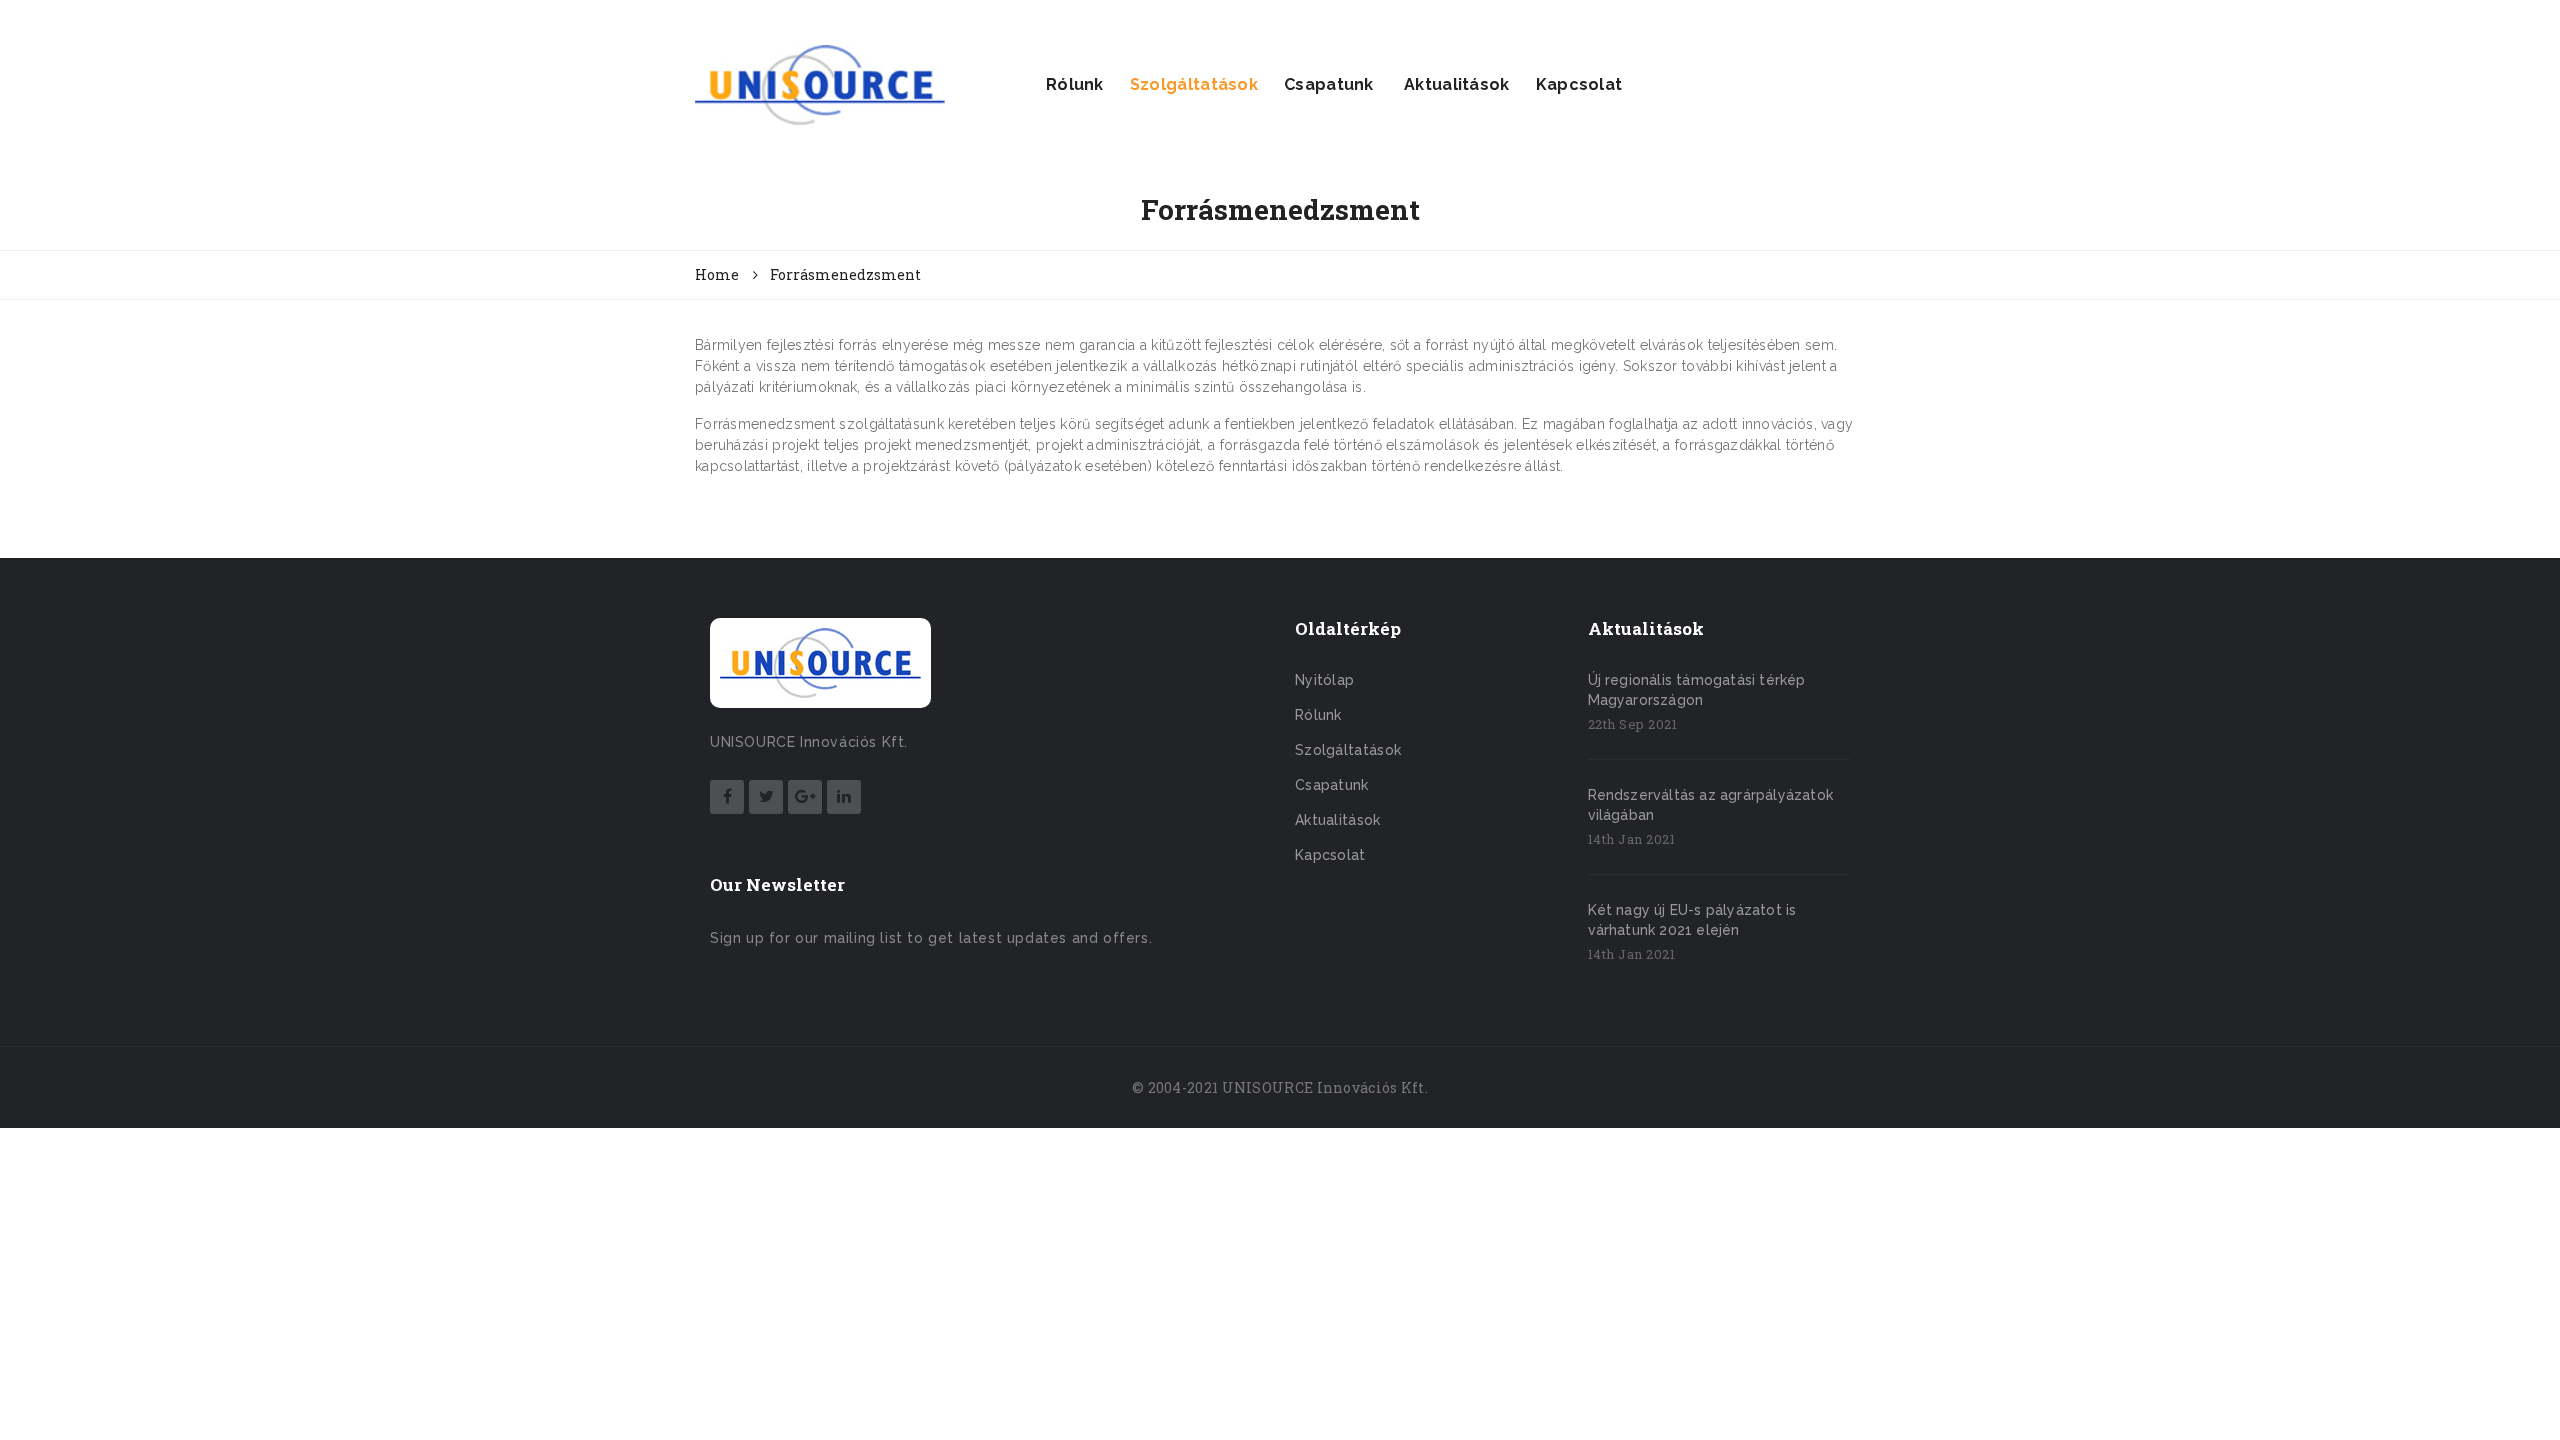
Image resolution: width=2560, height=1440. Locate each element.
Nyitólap (1324, 680)
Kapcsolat (1579, 84)
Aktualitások (1455, 84)
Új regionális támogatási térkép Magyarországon (1697, 690)
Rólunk (1075, 84)
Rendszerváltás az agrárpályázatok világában (1711, 805)
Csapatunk (1329, 84)
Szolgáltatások (1194, 84)
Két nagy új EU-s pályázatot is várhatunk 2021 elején (1692, 920)
